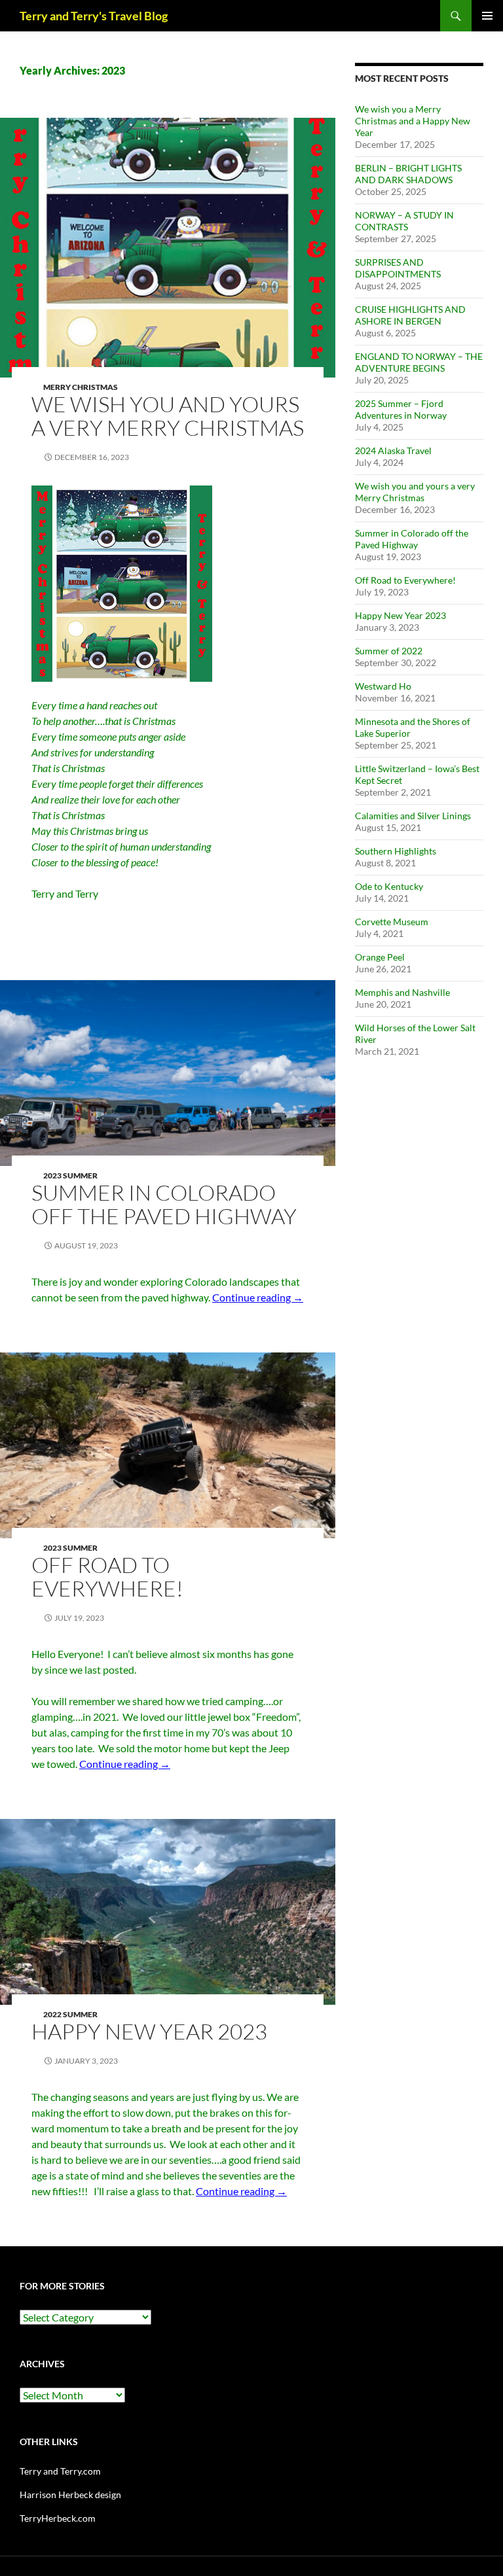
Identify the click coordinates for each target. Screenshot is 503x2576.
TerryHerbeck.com (58, 2518)
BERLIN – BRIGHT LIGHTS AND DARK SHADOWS (408, 174)
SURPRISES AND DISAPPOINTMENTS (398, 268)
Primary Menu (487, 16)
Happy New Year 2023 (149, 2031)
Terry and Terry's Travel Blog (94, 16)
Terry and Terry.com (60, 2471)
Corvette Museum (392, 922)
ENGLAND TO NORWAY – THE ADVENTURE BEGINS (419, 362)
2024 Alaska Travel (393, 450)
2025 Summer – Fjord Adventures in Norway (401, 409)
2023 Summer (70, 1175)
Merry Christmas (81, 387)
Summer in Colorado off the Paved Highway (164, 1204)
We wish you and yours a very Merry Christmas (168, 416)
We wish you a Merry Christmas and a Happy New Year (413, 121)
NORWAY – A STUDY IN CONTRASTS (404, 221)
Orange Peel (380, 957)
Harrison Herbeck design (70, 2495)
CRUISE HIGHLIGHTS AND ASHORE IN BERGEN (410, 315)
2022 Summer (70, 2014)
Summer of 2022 (389, 651)
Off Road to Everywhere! (107, 1577)
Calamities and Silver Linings (413, 816)
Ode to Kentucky (389, 886)
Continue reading (258, 1297)
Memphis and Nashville (402, 992)
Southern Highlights (396, 851)
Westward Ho (383, 686)
